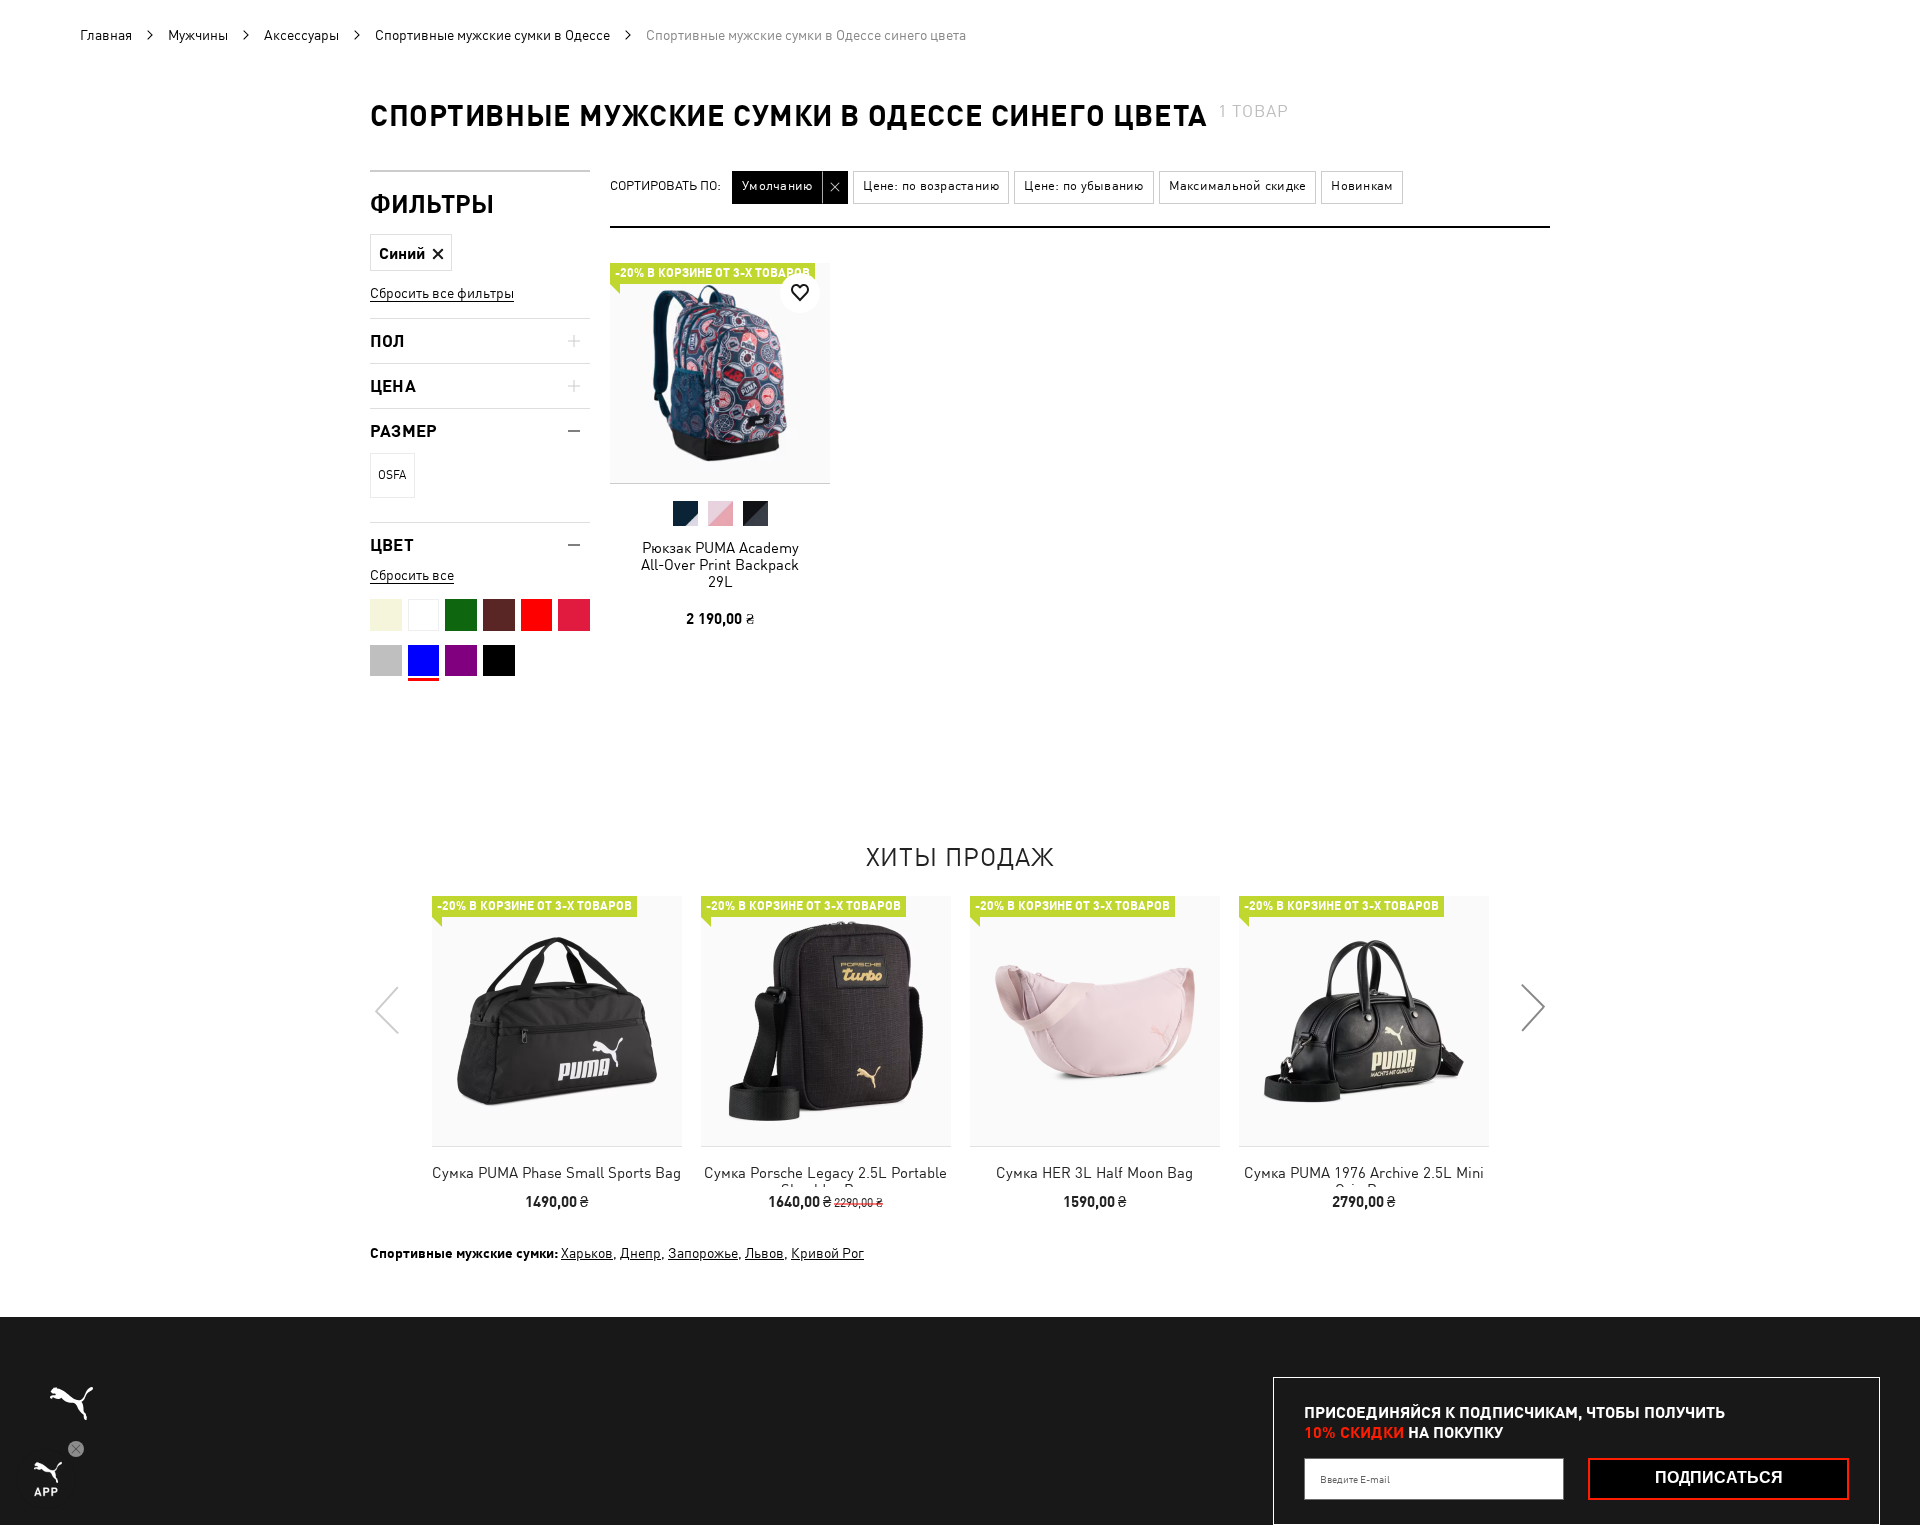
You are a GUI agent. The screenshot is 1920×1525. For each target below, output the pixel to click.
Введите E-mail (1355, 1479)
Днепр (640, 1253)
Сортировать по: (665, 186)
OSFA (392, 475)
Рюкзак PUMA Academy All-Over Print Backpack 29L (720, 564)
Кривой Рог (827, 1253)
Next (1532, 1009)
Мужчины (198, 35)
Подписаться (1719, 1477)
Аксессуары (301, 35)
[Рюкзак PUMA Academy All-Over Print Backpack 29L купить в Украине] (720, 373)
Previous (388, 1009)
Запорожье (703, 1253)
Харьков (587, 1253)
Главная (106, 35)
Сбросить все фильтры (442, 293)
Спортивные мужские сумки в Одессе (492, 35)
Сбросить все (412, 575)
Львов (764, 1253)
